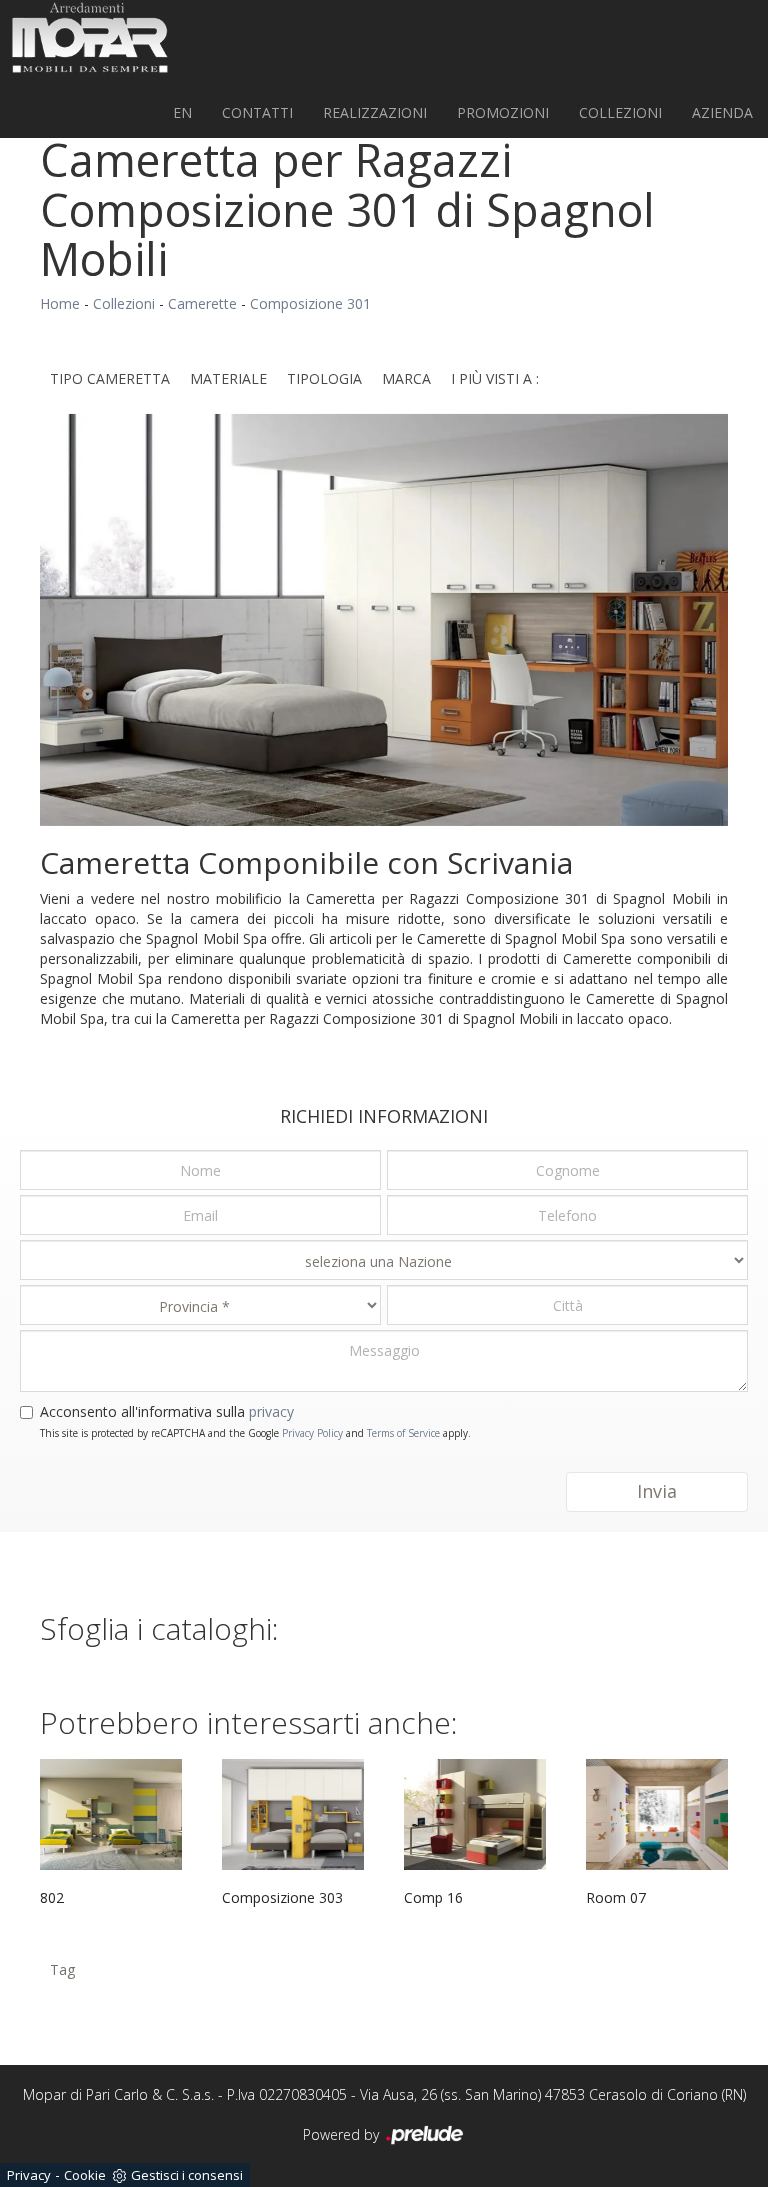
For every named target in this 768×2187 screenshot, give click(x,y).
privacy (271, 1411)
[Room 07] (657, 1814)
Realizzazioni (375, 112)
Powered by (343, 2134)
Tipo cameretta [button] (110, 378)
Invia (657, 1491)
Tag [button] (62, 1969)
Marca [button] (406, 378)
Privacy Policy (312, 1433)
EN (182, 112)
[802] (111, 1814)
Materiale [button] (228, 378)
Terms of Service (403, 1433)
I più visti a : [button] (495, 378)
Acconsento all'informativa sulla (167, 1411)
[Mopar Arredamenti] (90, 37)
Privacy (29, 2175)
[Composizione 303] (293, 1814)
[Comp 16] (475, 1814)
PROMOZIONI (503, 112)
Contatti (257, 112)
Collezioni (620, 112)
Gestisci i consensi (187, 2175)
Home (60, 303)
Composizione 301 (310, 303)
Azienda (722, 112)
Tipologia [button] (324, 378)
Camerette (202, 303)
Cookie (85, 2175)
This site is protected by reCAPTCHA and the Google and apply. (255, 1433)
